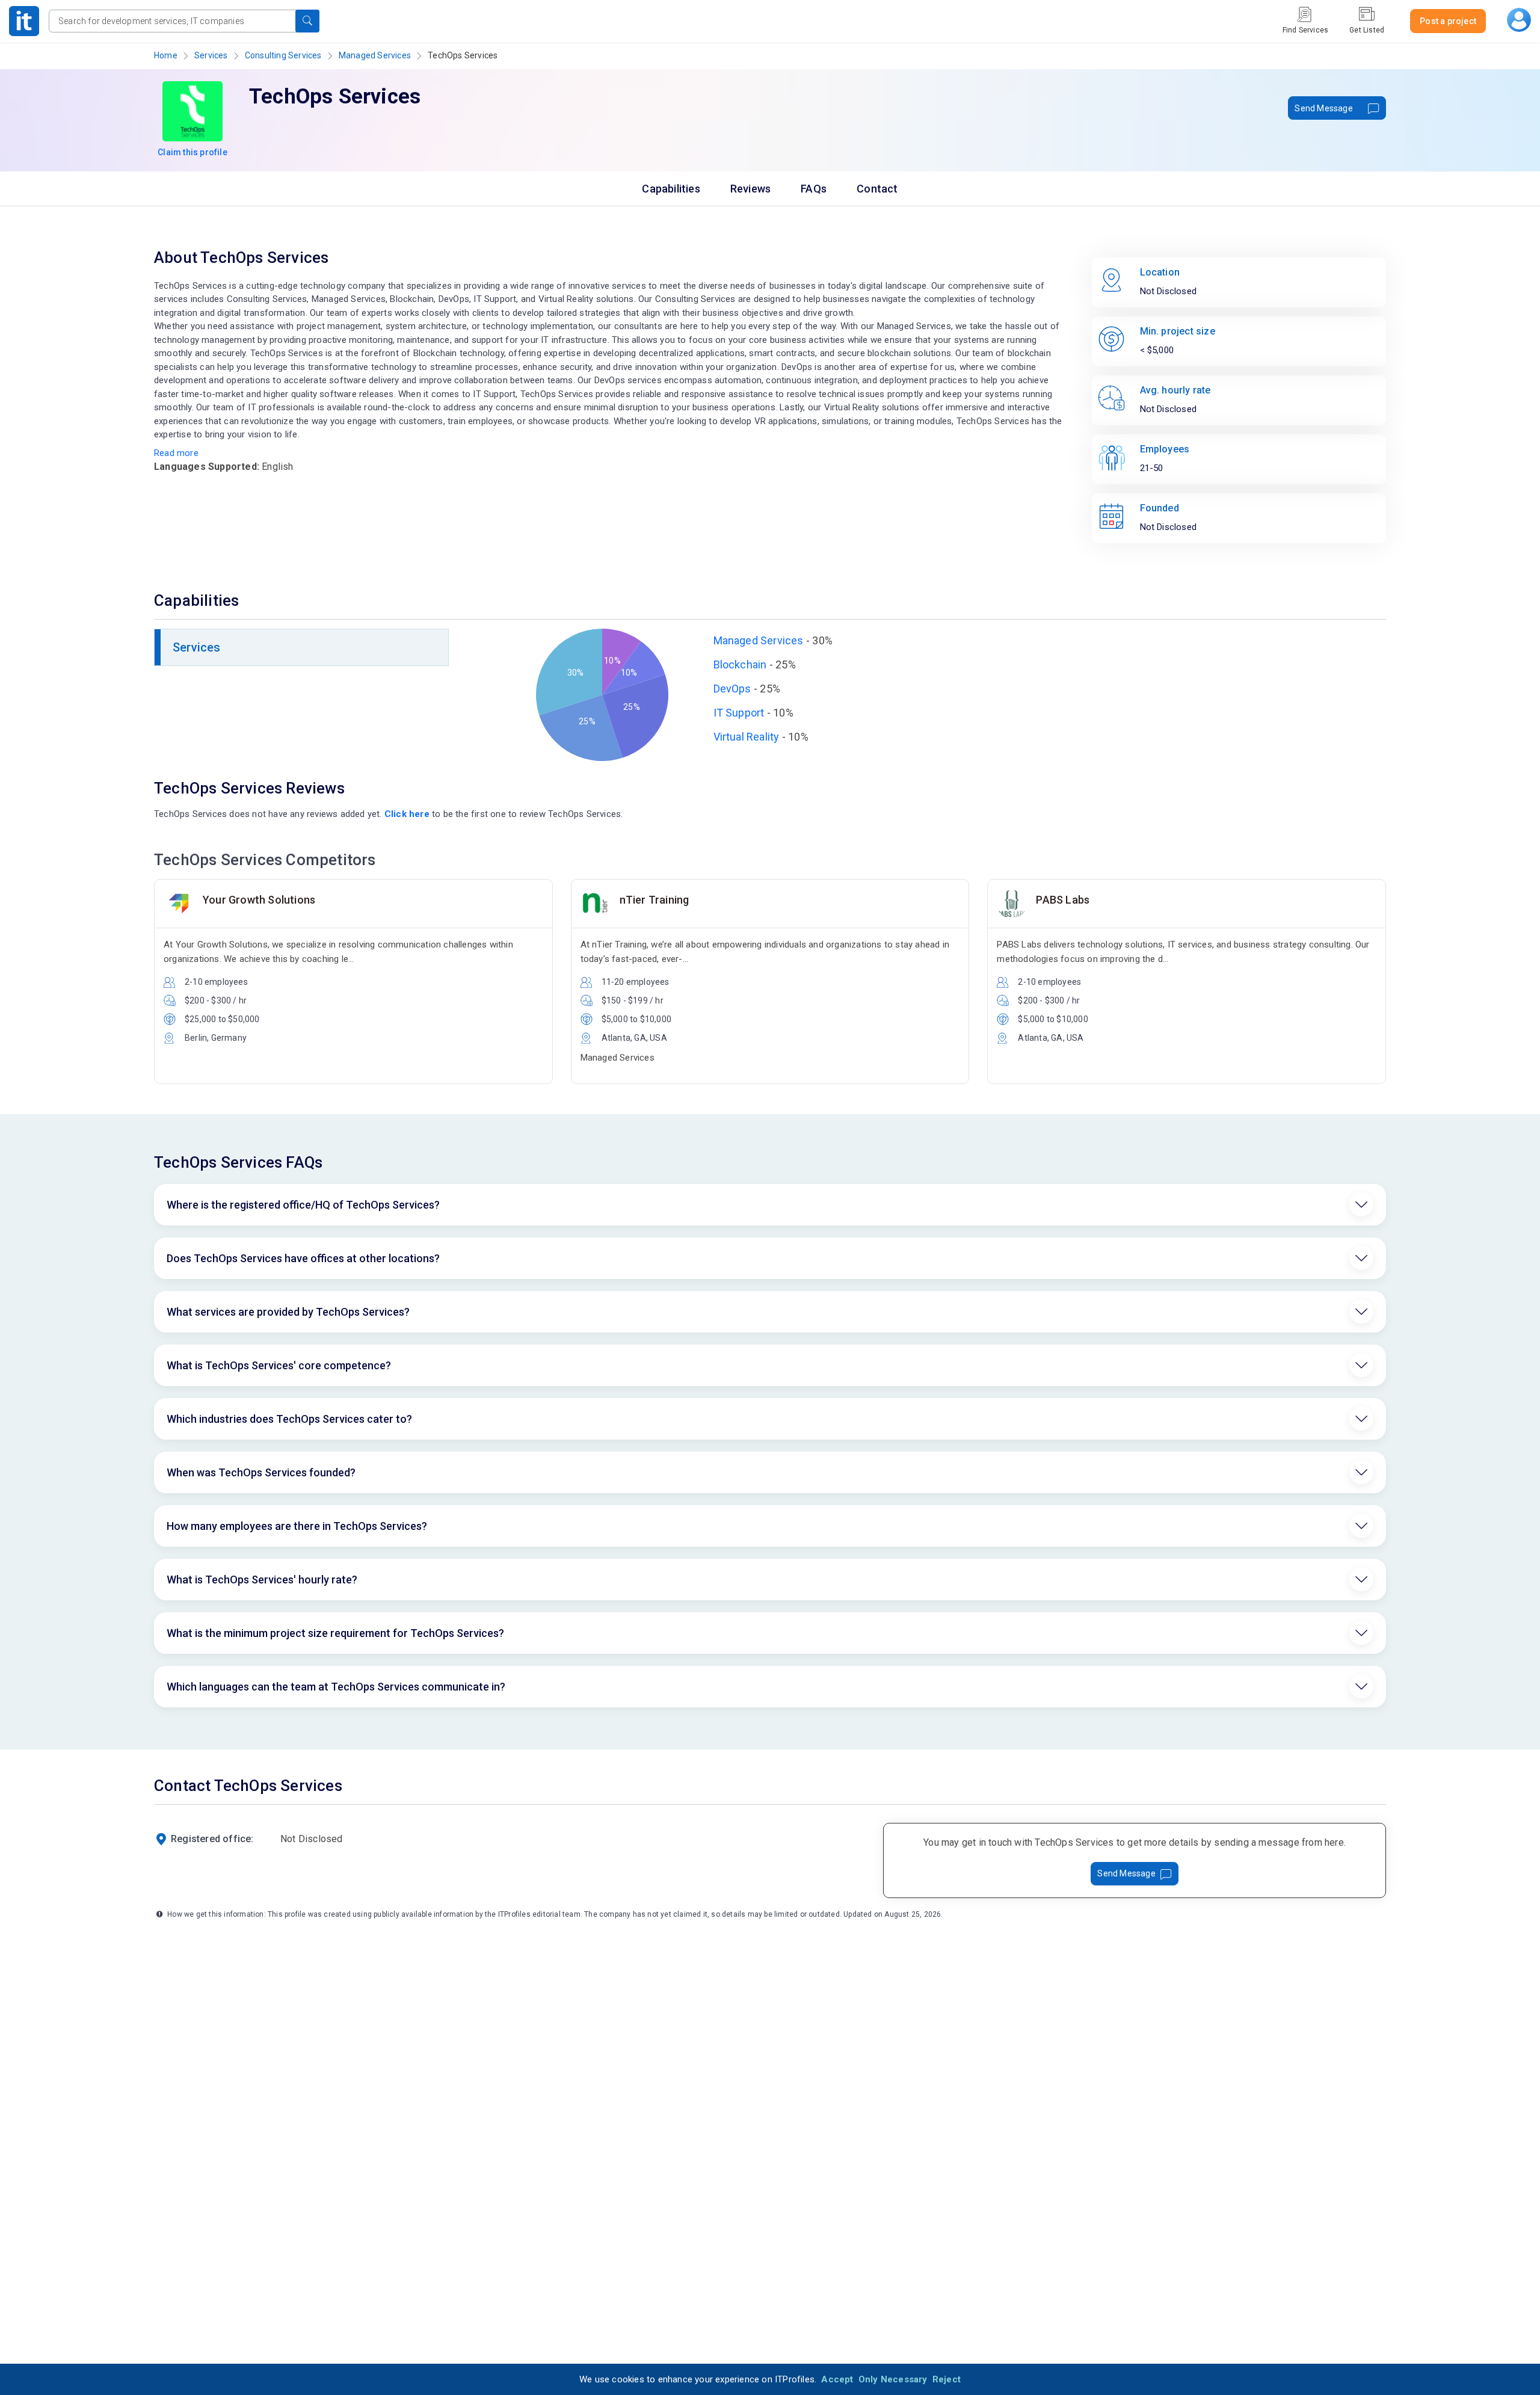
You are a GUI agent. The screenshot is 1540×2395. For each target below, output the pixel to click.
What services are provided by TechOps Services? (288, 1312)
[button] (307, 21)
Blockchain (740, 664)
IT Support (739, 713)
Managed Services (375, 55)
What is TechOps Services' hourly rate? (262, 1580)
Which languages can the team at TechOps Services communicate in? (336, 1687)
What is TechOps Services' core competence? (279, 1365)
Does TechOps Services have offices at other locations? (303, 1258)
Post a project (1448, 21)
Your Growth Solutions (259, 900)
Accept (837, 2379)
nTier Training (654, 900)
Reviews (750, 189)
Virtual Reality (747, 737)
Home (166, 55)
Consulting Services (283, 55)
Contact (877, 189)
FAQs (814, 189)
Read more (176, 453)
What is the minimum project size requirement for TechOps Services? (335, 1633)
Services (211, 55)
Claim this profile (192, 152)
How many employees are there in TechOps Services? (297, 1526)
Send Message (1323, 108)
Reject (947, 2379)
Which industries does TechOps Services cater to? (289, 1419)
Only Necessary (893, 2379)
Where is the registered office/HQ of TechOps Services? (303, 1205)
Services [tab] (197, 647)
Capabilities (671, 189)
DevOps (732, 689)
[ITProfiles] (24, 21)
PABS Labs (1063, 900)
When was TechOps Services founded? (261, 1472)
